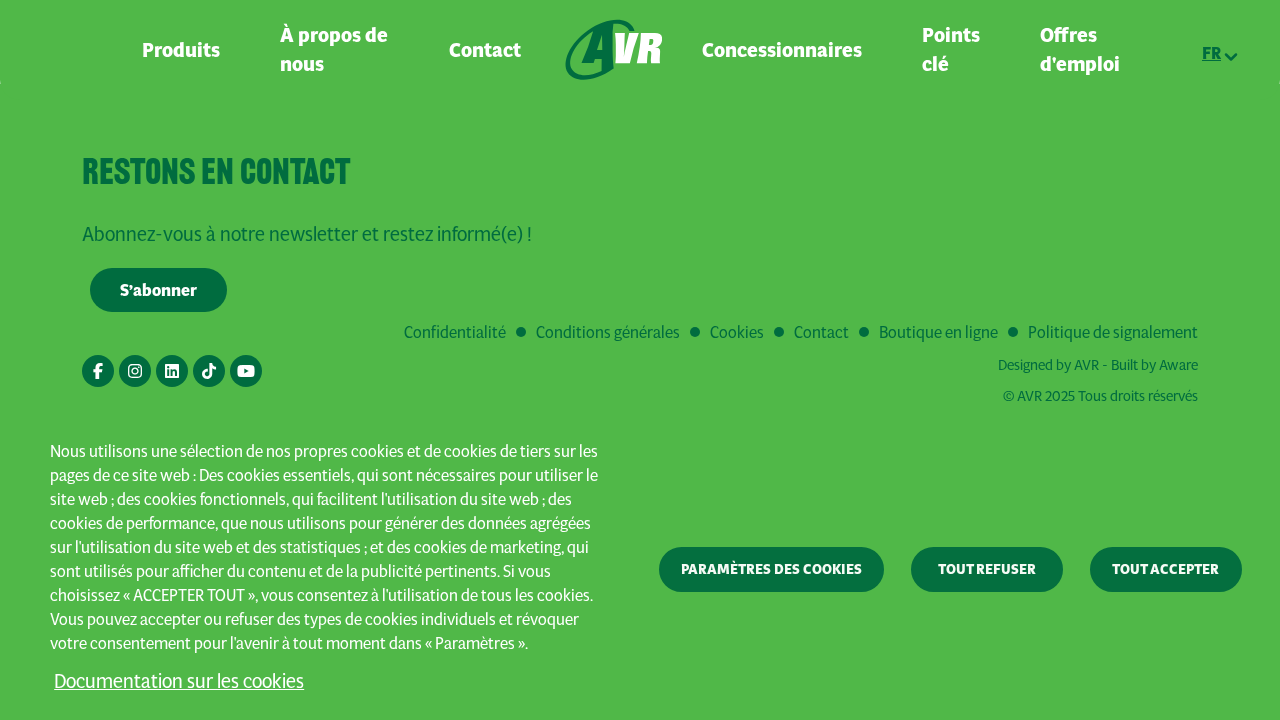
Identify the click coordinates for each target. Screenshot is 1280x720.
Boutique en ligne (938, 331)
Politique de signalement (1113, 331)
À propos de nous (334, 49)
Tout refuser (987, 569)
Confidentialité (455, 331)
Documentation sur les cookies (179, 680)
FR (1211, 53)
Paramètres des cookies (771, 569)
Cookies (737, 331)
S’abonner (158, 290)
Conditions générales (608, 331)
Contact (485, 50)
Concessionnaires (782, 50)
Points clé (951, 49)
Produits (181, 50)
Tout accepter (1165, 569)
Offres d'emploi (1080, 49)
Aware (1178, 364)
